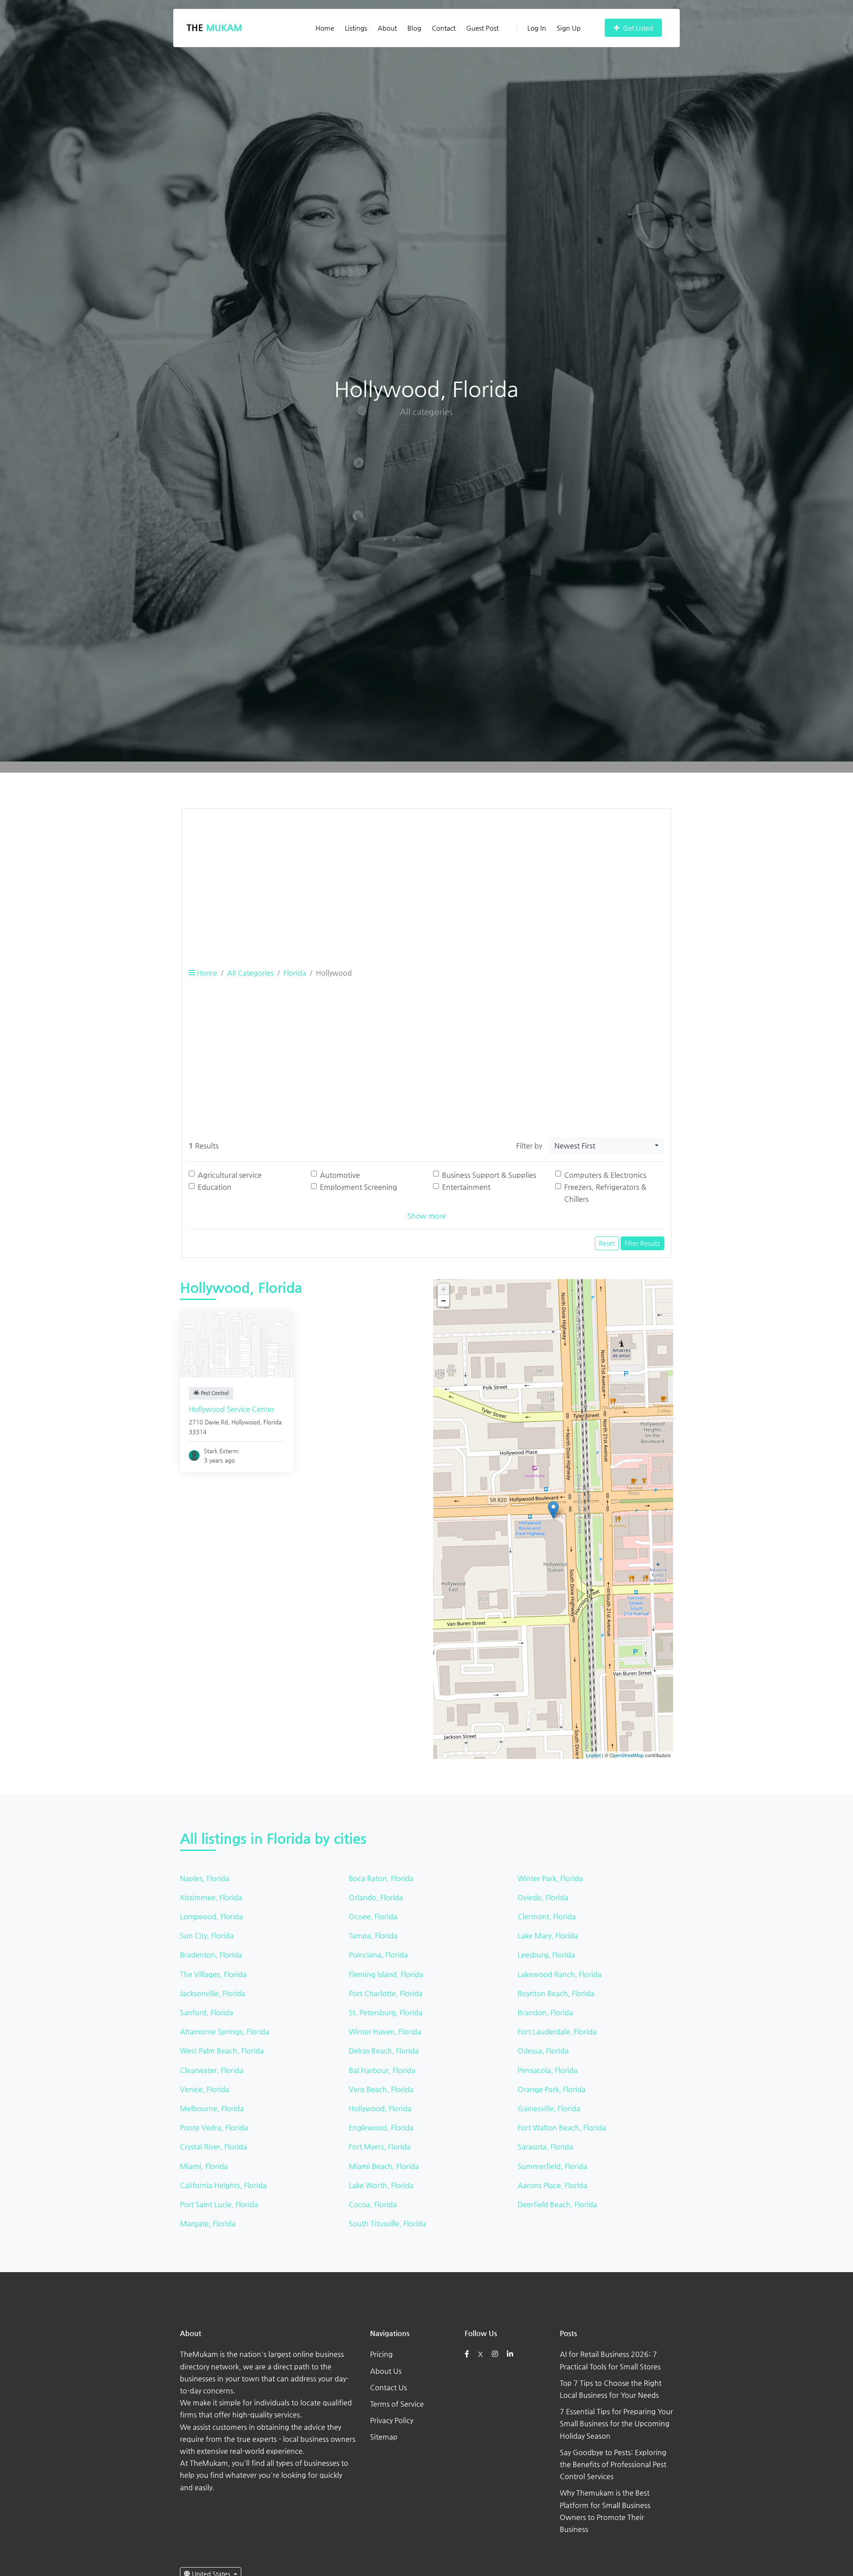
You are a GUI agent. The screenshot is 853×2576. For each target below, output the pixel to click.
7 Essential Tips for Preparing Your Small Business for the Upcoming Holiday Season (616, 2423)
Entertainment (466, 1187)
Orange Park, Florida (552, 2089)
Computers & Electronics (605, 1175)
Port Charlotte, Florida (386, 1993)
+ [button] (444, 1289)
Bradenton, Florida (211, 1955)
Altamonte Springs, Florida (225, 2032)
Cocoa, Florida (373, 2204)
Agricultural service (230, 1175)
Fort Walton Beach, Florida (562, 2127)
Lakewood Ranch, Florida (560, 1974)
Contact (444, 28)
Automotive (340, 1175)
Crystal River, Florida (213, 2147)
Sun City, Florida (207, 1936)
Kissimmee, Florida (211, 1897)
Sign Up (569, 28)
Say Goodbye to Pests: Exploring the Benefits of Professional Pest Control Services (613, 2464)
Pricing (381, 2354)
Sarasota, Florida (545, 2147)
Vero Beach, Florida (381, 2089)
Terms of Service (397, 2404)
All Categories (250, 973)
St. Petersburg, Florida (386, 2012)
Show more (427, 1216)
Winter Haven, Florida (385, 2032)
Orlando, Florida (376, 1897)
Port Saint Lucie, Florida (219, 2204)
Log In (537, 28)
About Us (386, 2371)
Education (215, 1187)
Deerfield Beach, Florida (557, 2204)
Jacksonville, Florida (213, 1993)
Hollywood (246, 1422)
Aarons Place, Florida (552, 2185)
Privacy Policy (392, 2420)
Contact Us (389, 2387)
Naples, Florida (205, 1878)
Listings (356, 28)
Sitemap (384, 2437)
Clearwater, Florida (212, 2070)
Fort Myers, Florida (380, 2147)
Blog (414, 28)
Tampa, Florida (373, 1936)
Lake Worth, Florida (381, 2185)
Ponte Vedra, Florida (214, 2127)
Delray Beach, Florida (384, 2051)
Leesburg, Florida (546, 1955)
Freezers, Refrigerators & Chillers (605, 1193)
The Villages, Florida (213, 1974)
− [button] (444, 1301)
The (214, 28)
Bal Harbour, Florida (382, 2070)
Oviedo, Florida (543, 1897)
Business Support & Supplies (489, 1175)
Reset (607, 1243)
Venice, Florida (205, 2089)
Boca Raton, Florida (381, 1878)
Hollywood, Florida (380, 2108)
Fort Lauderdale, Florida (557, 2032)
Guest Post (482, 28)
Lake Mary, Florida (548, 1936)
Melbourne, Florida (212, 2108)
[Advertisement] (426, 878)
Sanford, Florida (207, 2012)
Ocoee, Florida (373, 1916)
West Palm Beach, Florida (222, 2051)
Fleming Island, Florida (386, 1974)
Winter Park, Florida (550, 1878)
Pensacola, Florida (548, 2070)
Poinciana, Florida (378, 1955)
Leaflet (593, 1755)
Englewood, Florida (381, 2127)
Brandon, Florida (545, 2012)
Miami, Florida (204, 2166)
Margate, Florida (208, 2223)
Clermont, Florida (547, 1916)
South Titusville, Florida (387, 2223)
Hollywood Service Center (232, 1409)
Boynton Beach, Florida (556, 1993)
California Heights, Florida (223, 2185)
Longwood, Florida (211, 1916)
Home (325, 28)
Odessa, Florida (543, 2051)
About (387, 28)
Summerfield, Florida (552, 2166)
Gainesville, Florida (549, 2108)
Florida (295, 973)
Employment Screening (359, 1187)
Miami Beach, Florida (384, 2166)
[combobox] (606, 1146)
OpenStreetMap (627, 1755)
